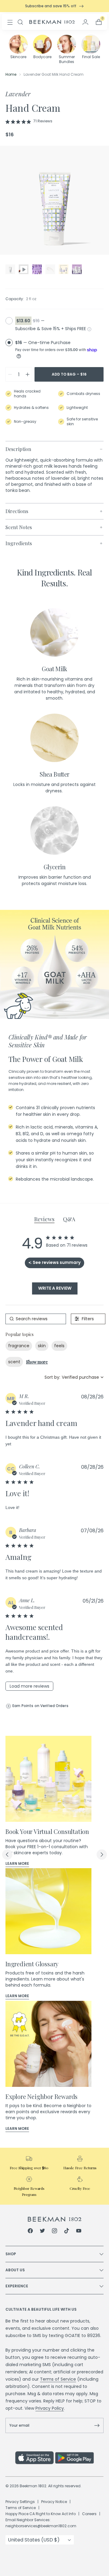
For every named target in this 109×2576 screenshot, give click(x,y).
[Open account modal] (85, 22)
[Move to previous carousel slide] (7, 1855)
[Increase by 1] (28, 374)
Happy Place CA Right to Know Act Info (41, 2514)
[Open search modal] (20, 22)
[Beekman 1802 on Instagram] (54, 2232)
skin (42, 1346)
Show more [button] (37, 1362)
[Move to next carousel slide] (102, 1855)
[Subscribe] (97, 2425)
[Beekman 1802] (55, 2219)
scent (14, 1362)
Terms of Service (58, 2379)
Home (11, 74)
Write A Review (55, 1288)
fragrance (19, 1346)
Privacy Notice (54, 2502)
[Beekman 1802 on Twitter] (42, 2232)
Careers (89, 2514)
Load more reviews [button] (30, 1686)
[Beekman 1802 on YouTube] (79, 2232)
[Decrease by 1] (10, 374)
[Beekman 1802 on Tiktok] (67, 2232)
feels (59, 1346)
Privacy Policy (50, 2408)
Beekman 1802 (33, 2486)
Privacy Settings (20, 2502)
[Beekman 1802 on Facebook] (30, 2232)
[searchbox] (36, 1319)
